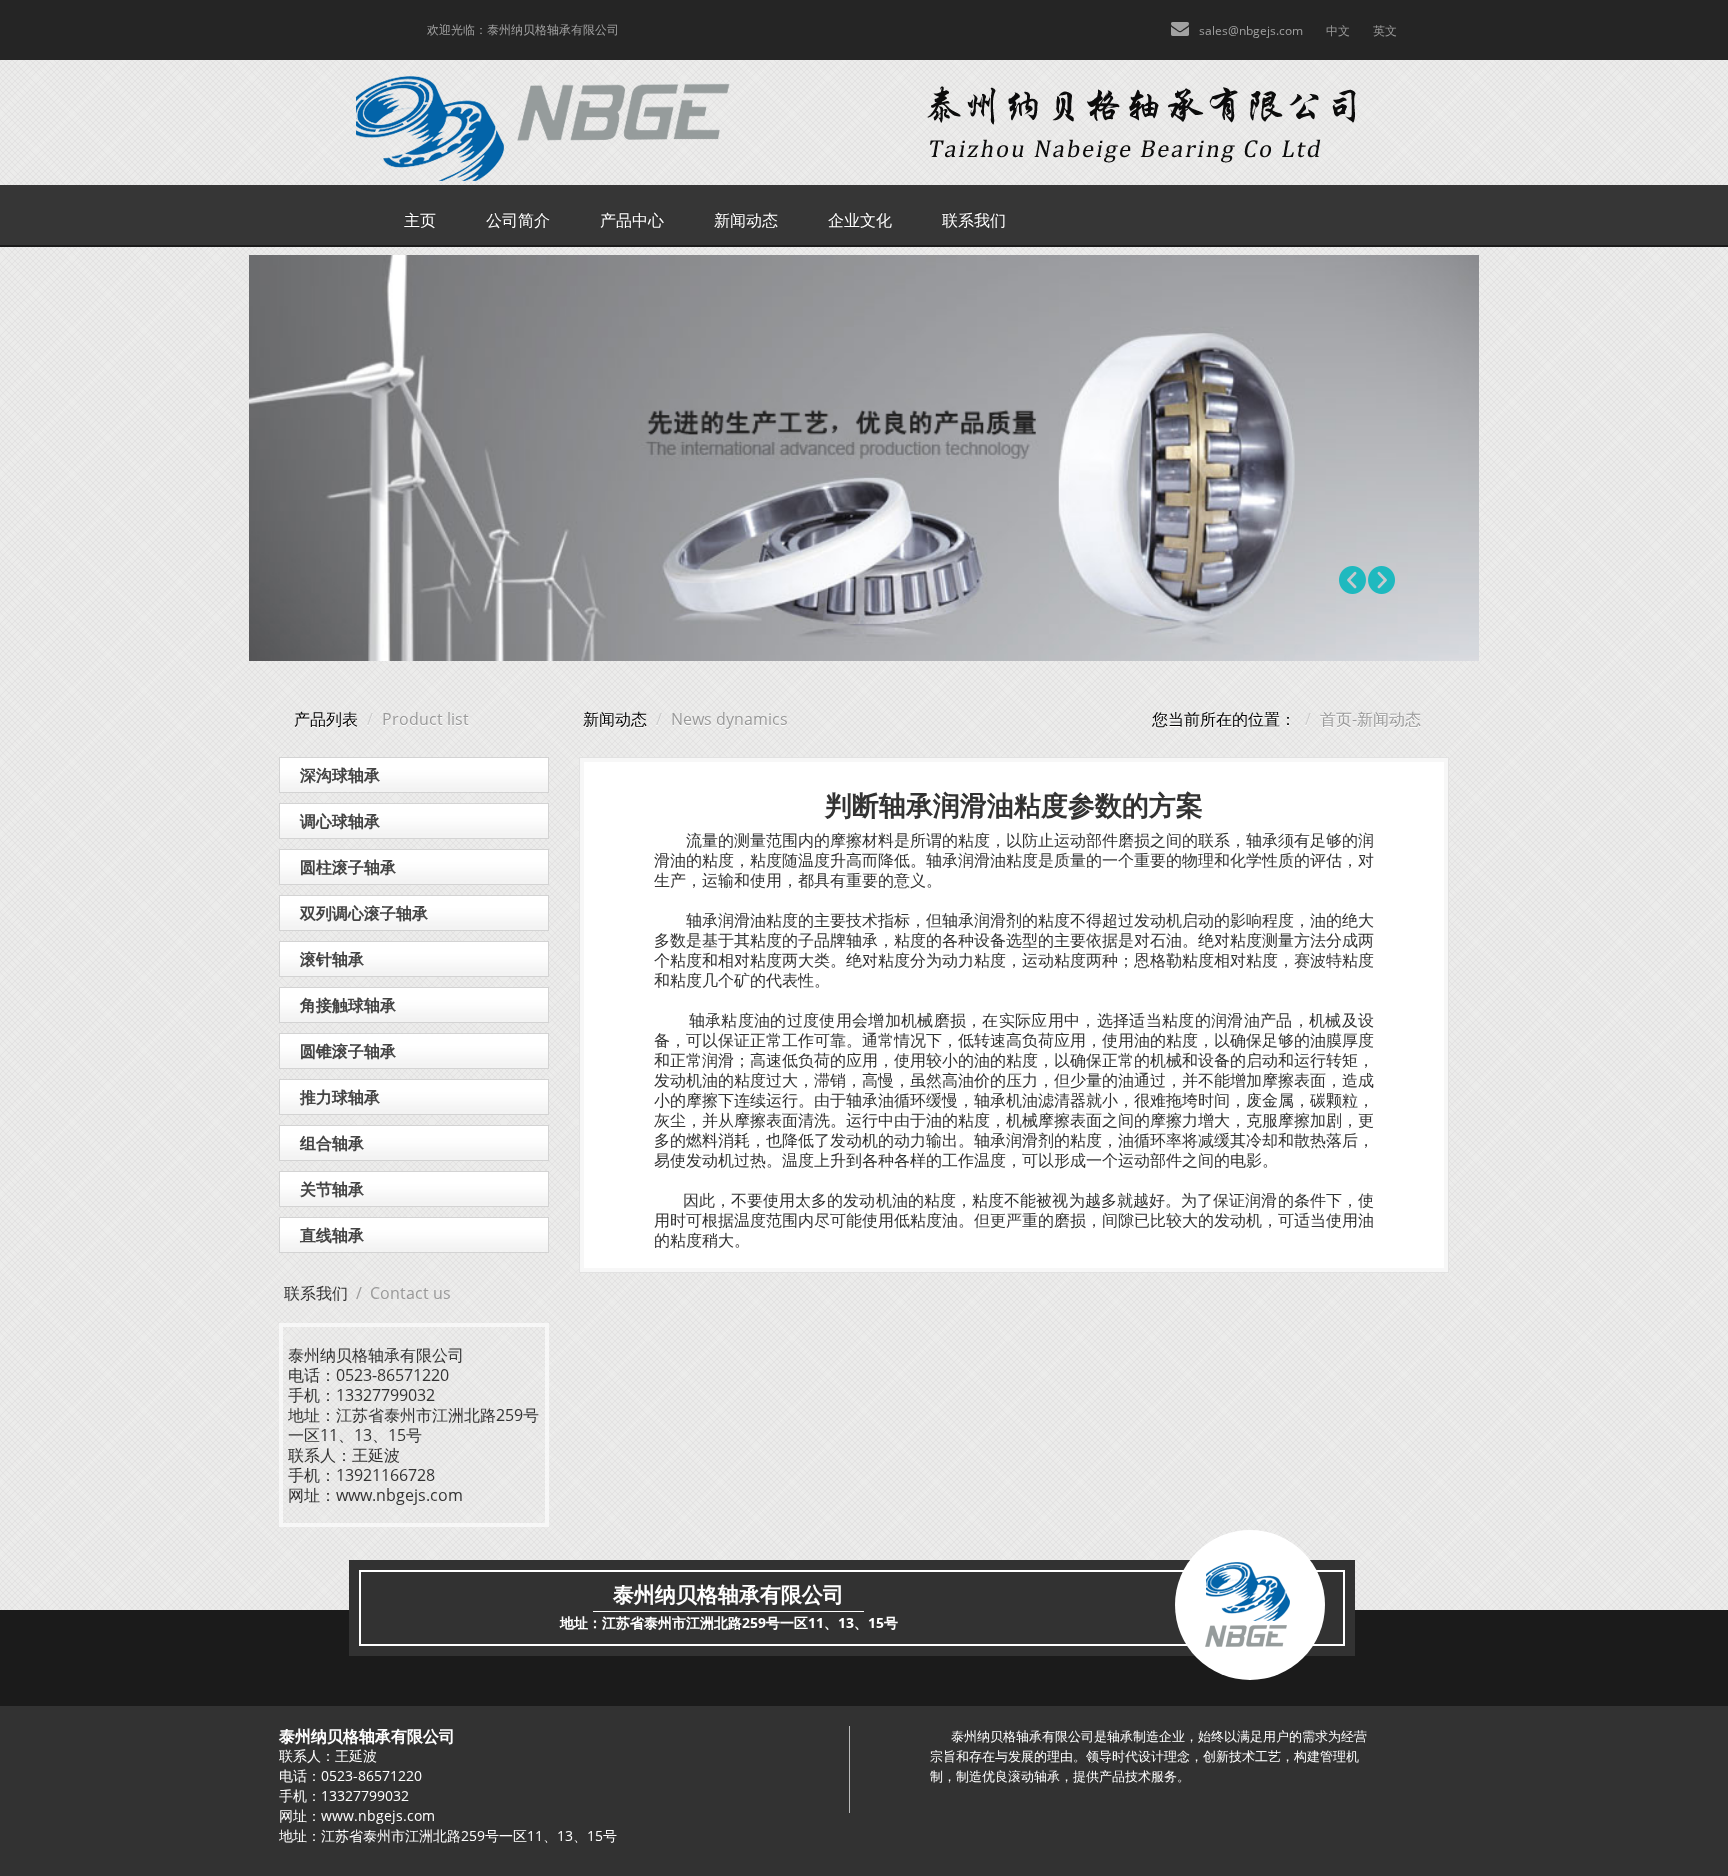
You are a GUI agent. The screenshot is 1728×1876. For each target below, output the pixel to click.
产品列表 (326, 719)
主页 (420, 220)
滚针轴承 (332, 959)
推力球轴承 (340, 1097)
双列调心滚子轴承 (364, 913)
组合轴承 (332, 1143)
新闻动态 (746, 220)
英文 (1385, 30)
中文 (1338, 30)
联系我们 (974, 220)
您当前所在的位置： (1224, 719)
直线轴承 (332, 1235)
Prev (1353, 580)
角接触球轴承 (348, 1005)
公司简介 (518, 220)
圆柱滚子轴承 (348, 867)
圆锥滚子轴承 (348, 1051)
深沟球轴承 (340, 775)
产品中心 (632, 220)
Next (1381, 580)
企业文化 (860, 220)
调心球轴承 (340, 821)
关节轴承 (332, 1189)
